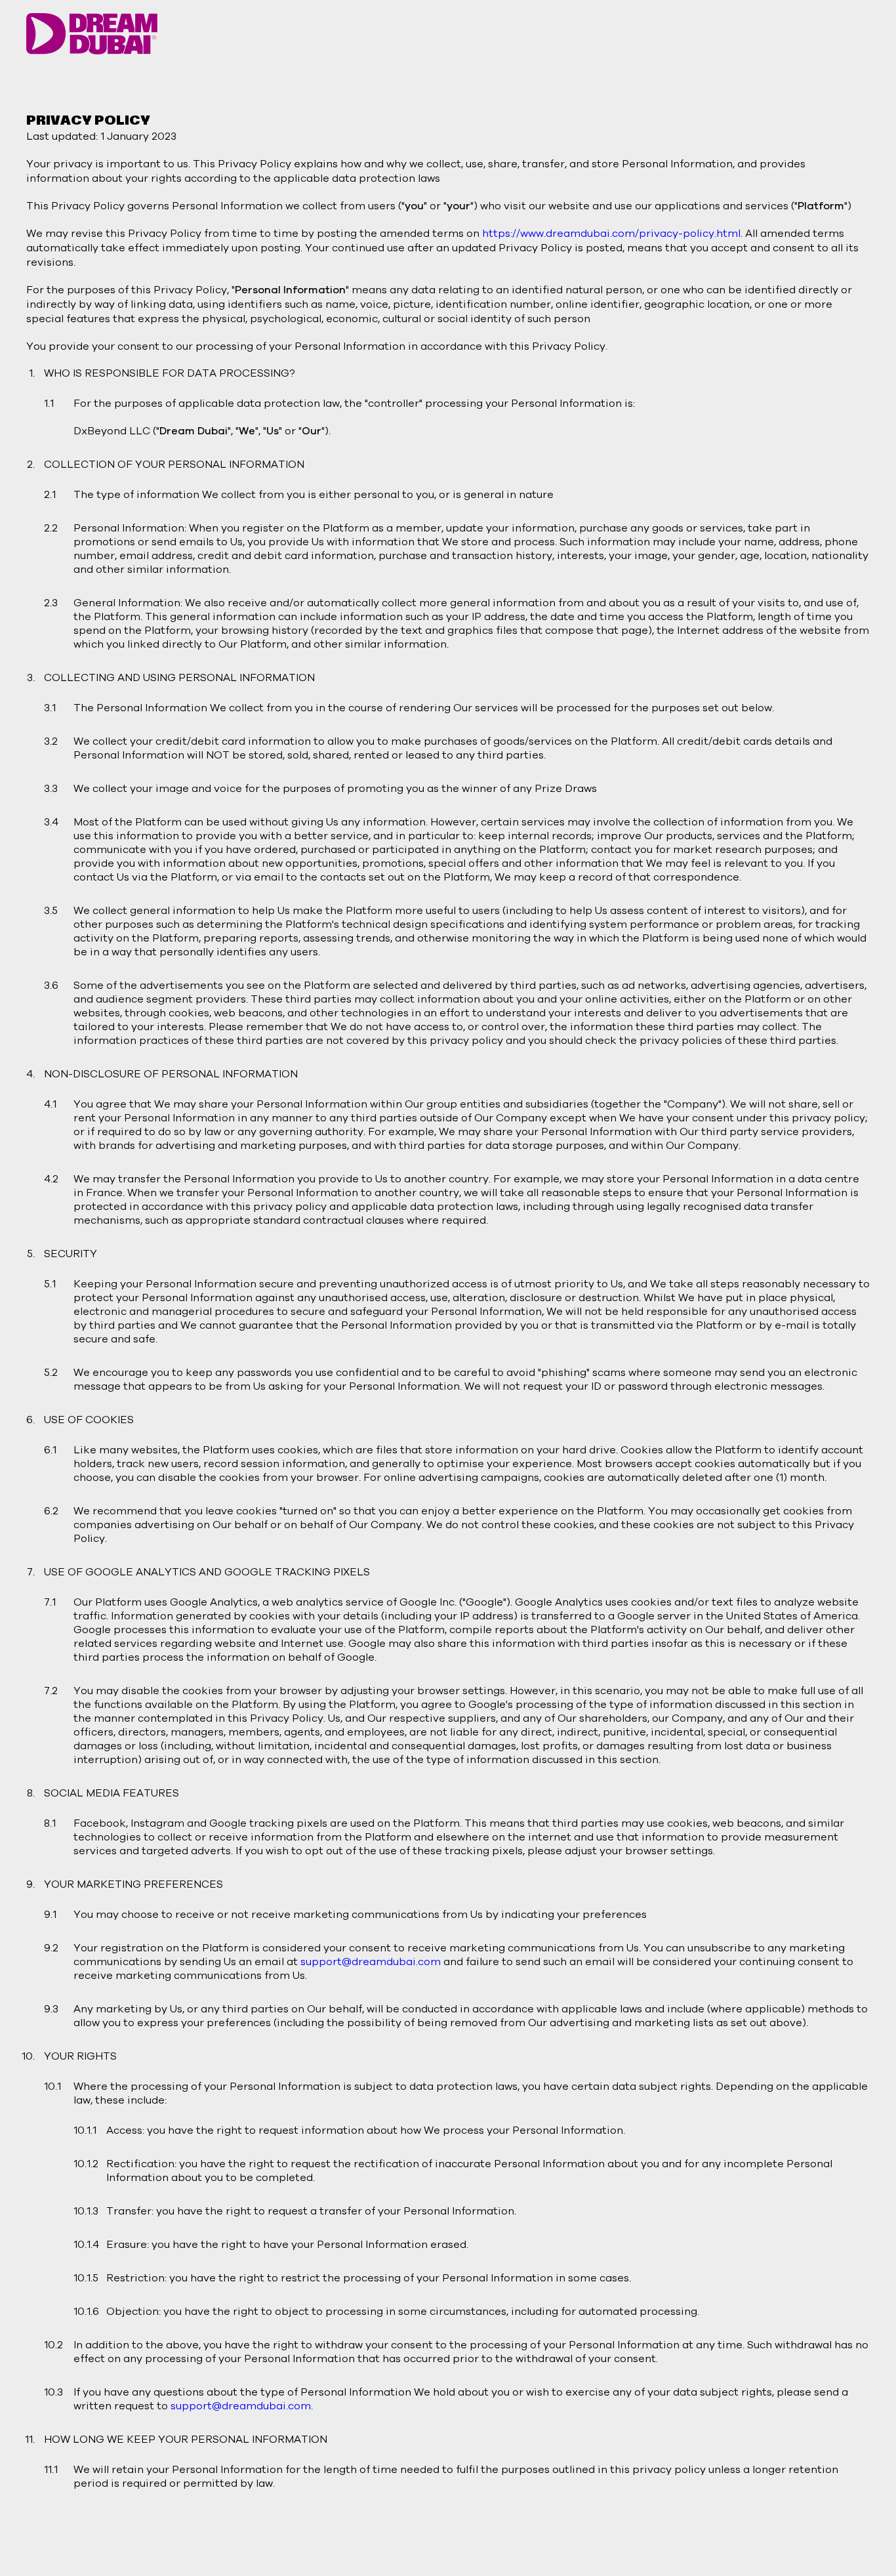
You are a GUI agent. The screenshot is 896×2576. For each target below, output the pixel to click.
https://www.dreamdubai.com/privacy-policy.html (611, 234)
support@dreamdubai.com (371, 1962)
